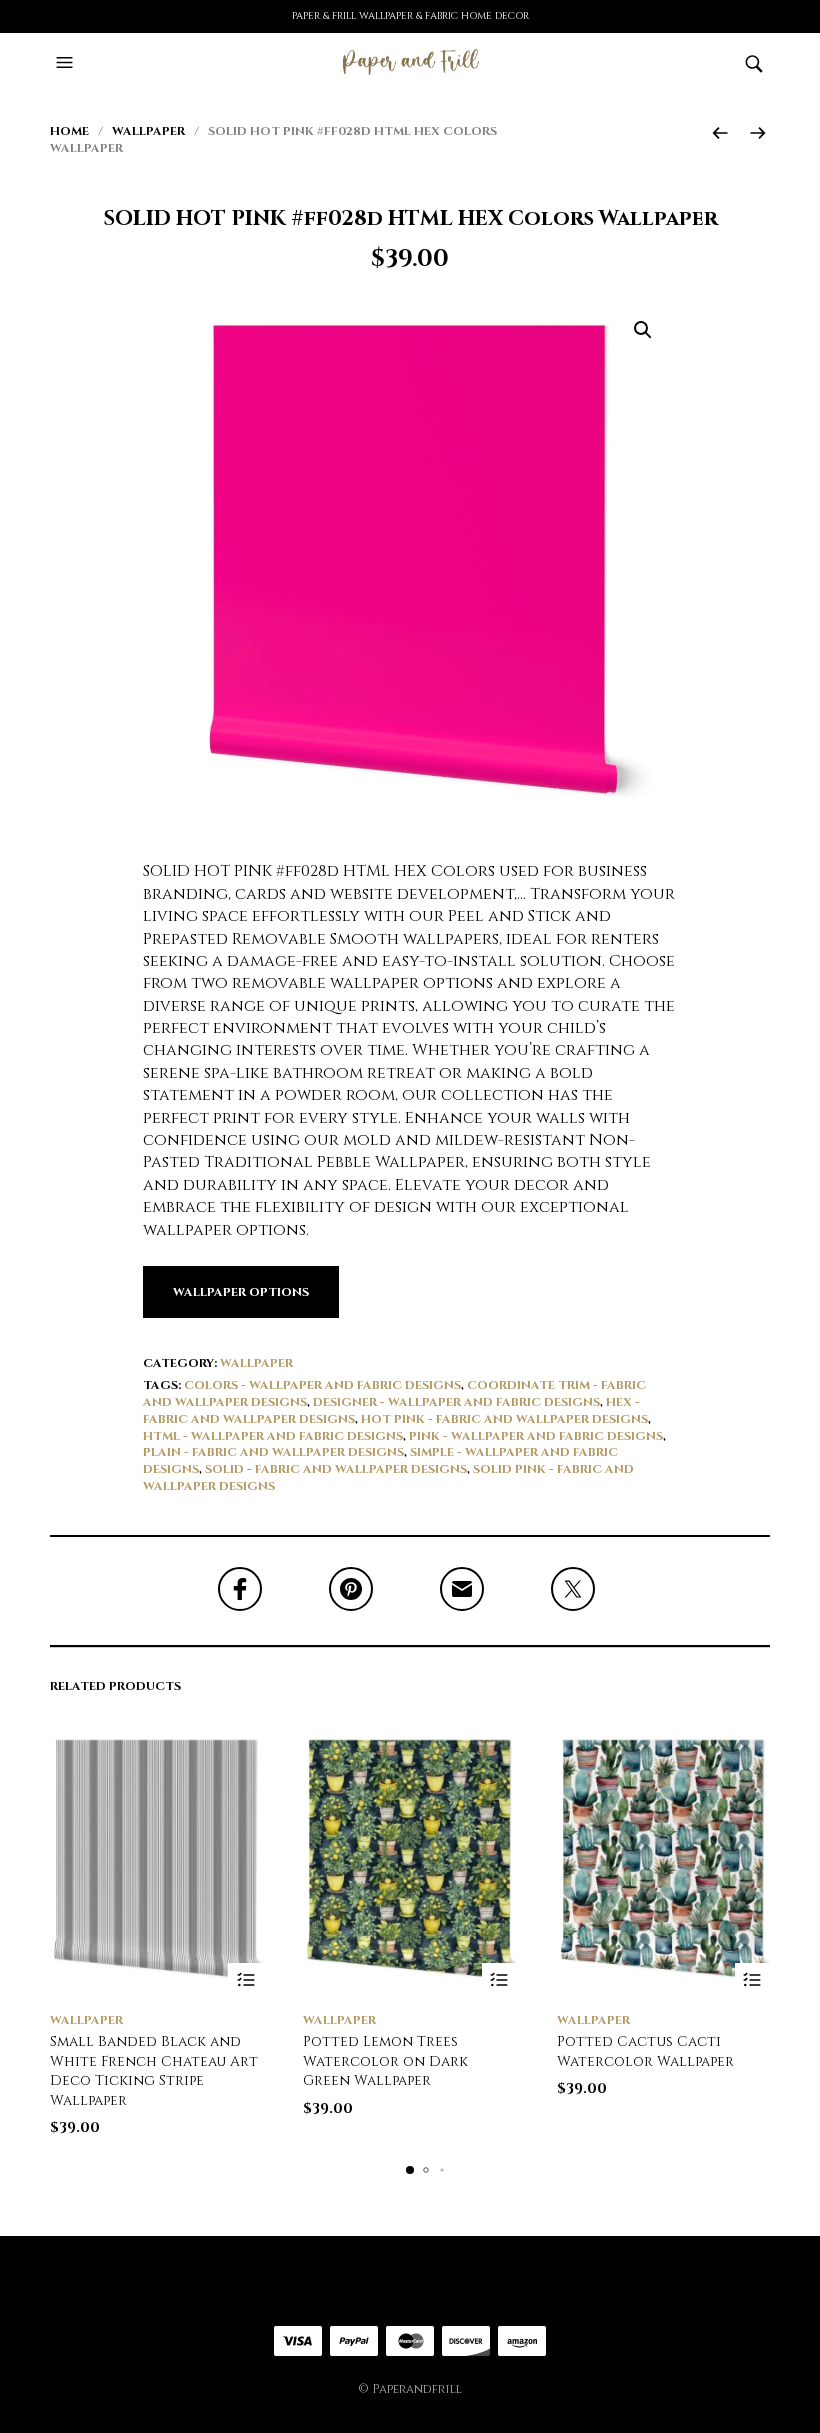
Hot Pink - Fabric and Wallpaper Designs (504, 1419)
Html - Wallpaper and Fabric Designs (273, 1436)
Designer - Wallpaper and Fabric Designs (456, 1402)
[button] (67, 63)
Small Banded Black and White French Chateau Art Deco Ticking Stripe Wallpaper (154, 2071)
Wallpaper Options (241, 1292)
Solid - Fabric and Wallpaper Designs (336, 1469)
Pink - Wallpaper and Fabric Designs (536, 1436)
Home (69, 131)
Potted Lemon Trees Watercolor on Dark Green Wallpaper (385, 2061)
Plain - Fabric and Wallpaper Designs (273, 1452)
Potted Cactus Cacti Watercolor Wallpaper (645, 2051)
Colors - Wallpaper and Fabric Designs (322, 1385)
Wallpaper (148, 131)
